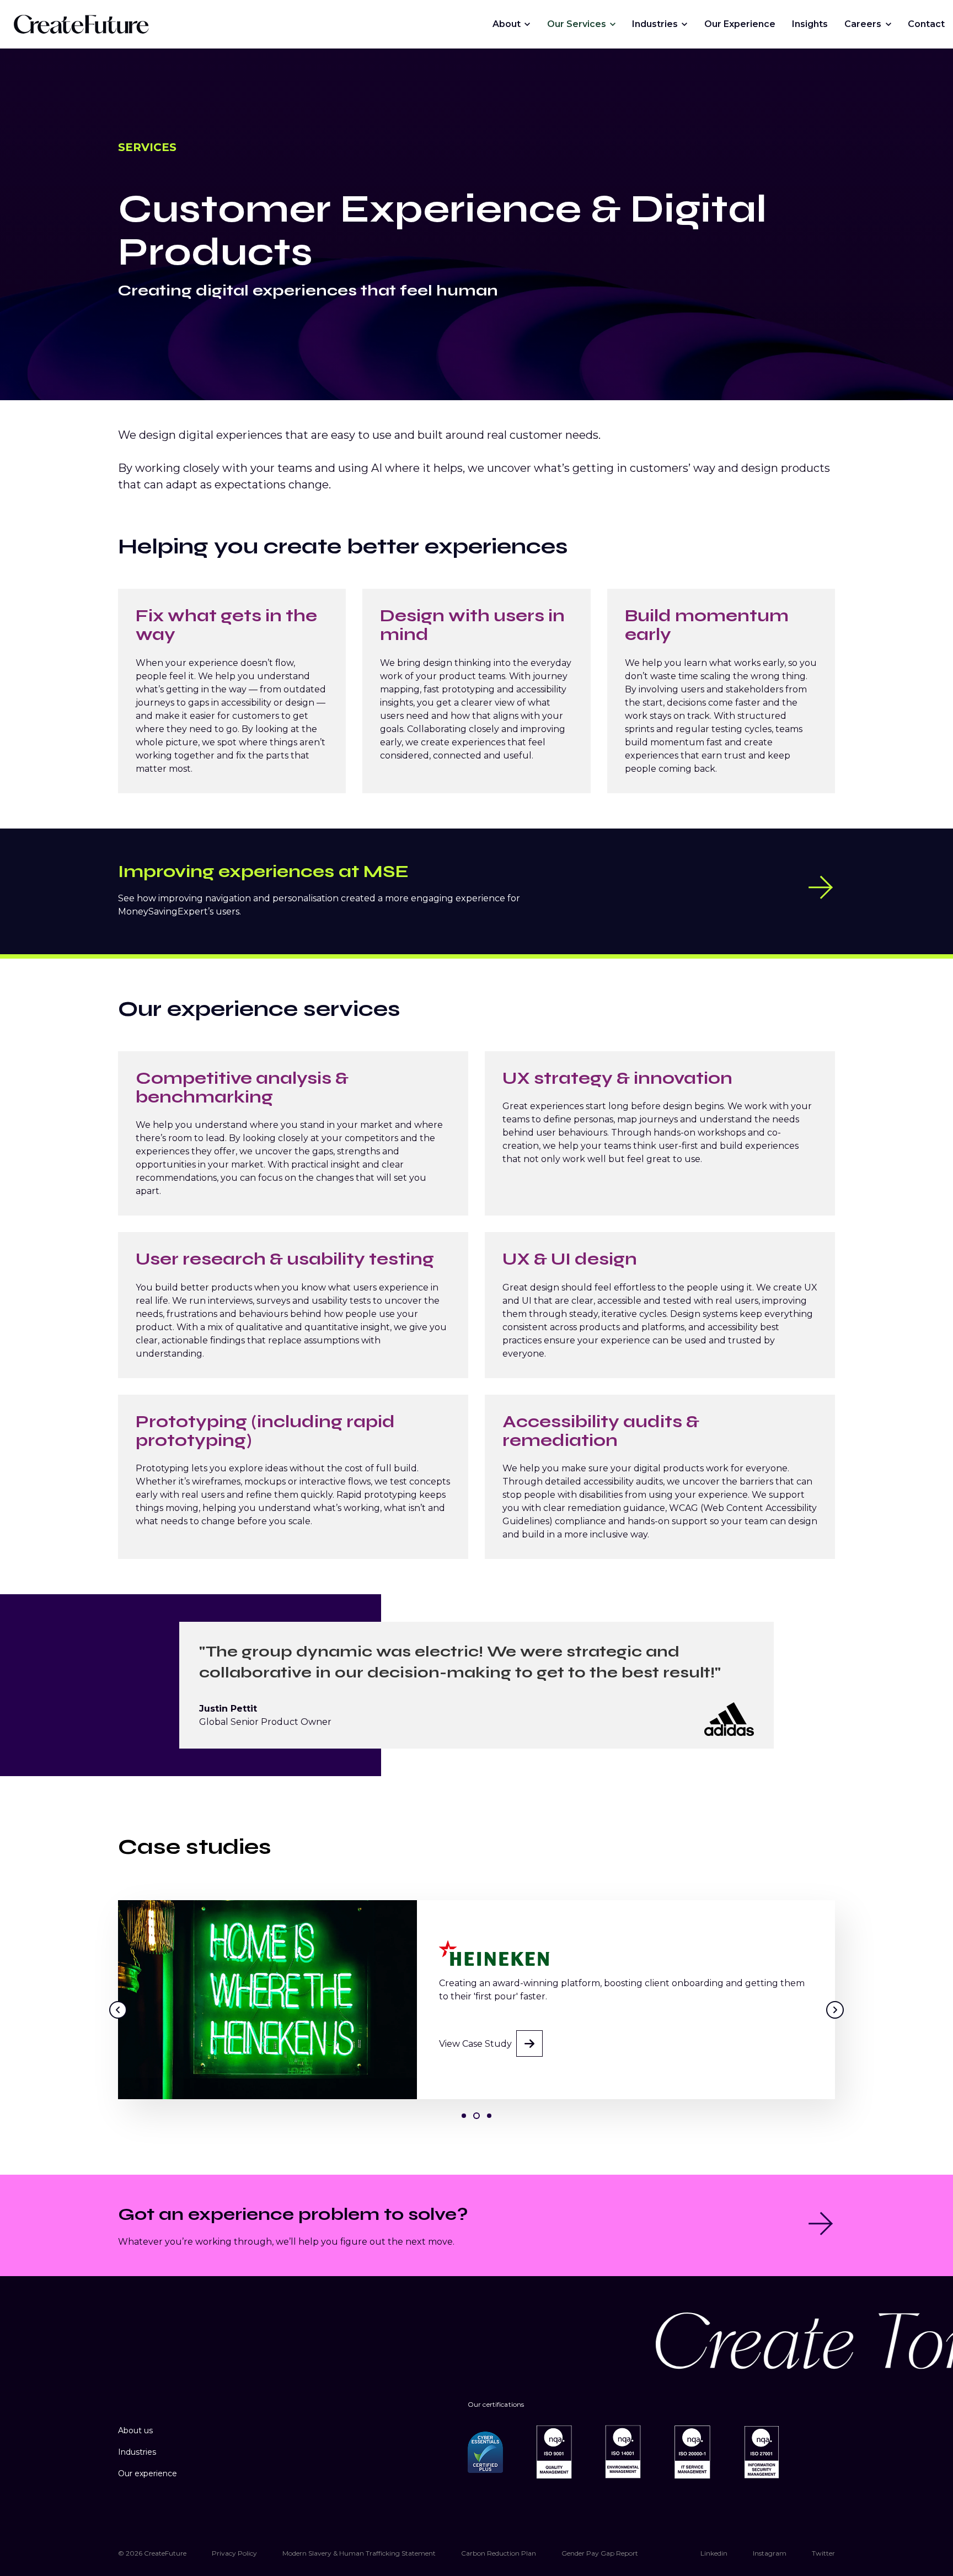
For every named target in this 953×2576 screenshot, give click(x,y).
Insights (810, 24)
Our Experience (740, 24)
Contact (926, 24)
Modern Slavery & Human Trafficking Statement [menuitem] (359, 2553)
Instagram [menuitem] (770, 2553)
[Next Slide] (835, 2010)
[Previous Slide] (118, 2010)
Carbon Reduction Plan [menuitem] (499, 2553)
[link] (81, 23)
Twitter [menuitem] (823, 2553)
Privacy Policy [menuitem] (234, 2553)
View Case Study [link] (475, 2055)
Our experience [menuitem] (148, 2473)
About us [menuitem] (135, 2430)
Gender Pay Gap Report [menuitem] (600, 2553)
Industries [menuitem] (137, 2452)
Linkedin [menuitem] (714, 2553)
